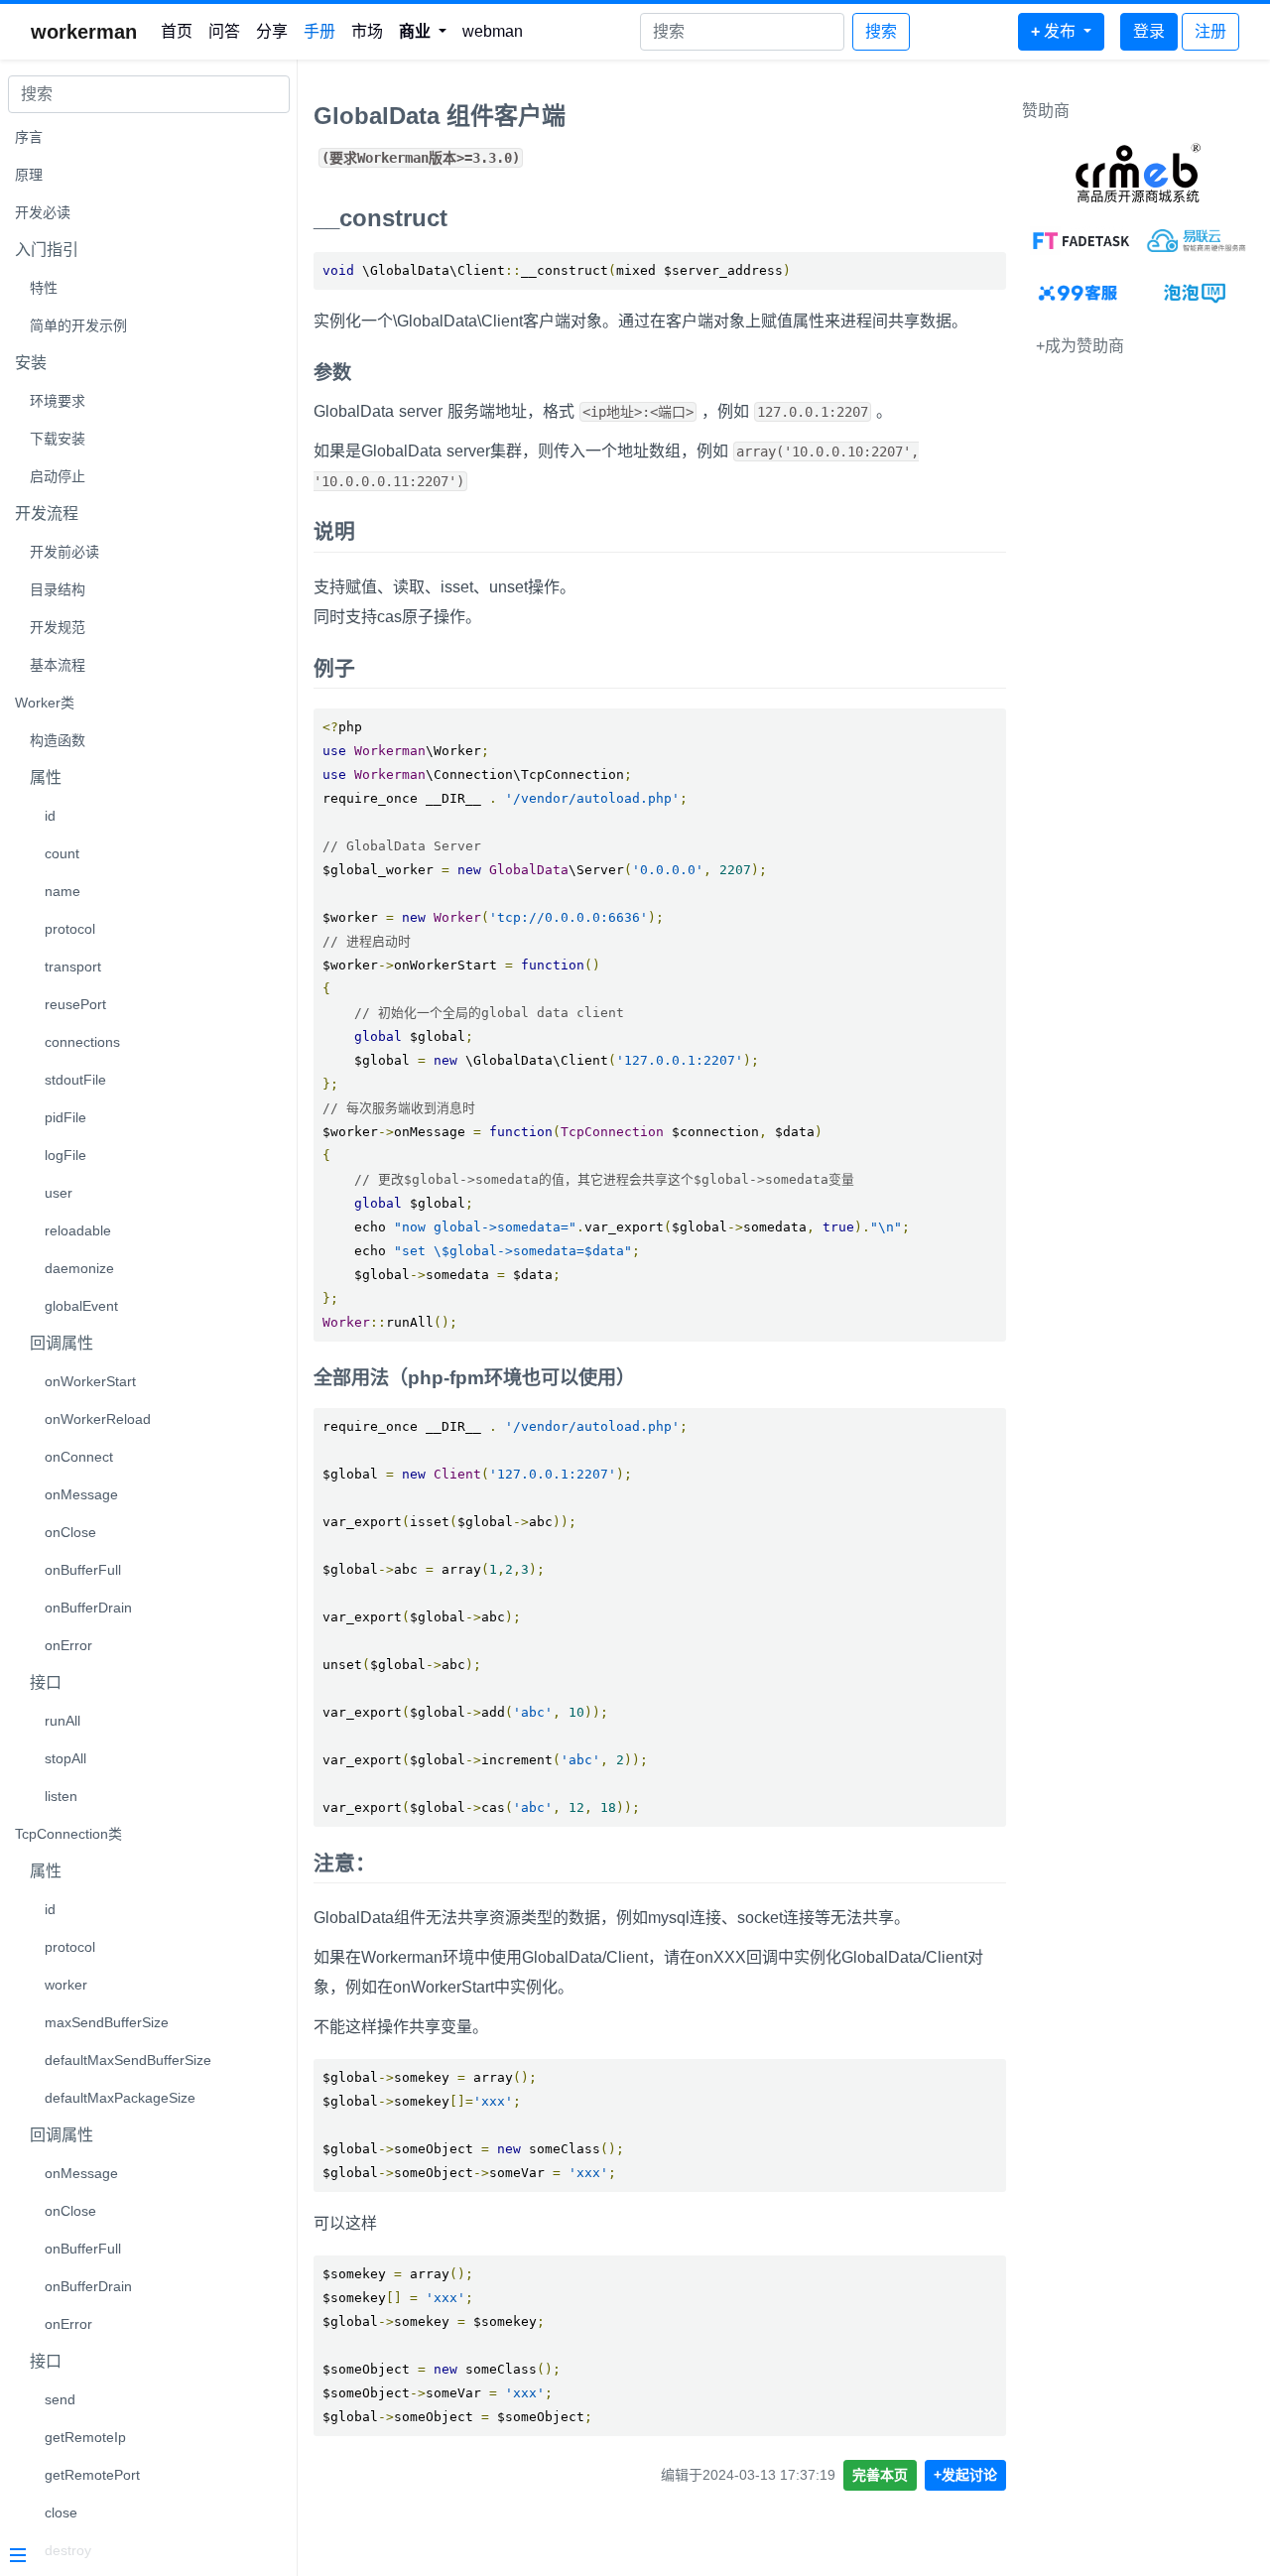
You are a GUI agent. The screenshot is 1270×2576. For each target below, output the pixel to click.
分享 (272, 31)
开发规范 (58, 627)
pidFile (65, 1117)
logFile (65, 1155)
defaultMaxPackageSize (120, 2098)
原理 (29, 175)
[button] (423, 32)
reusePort (75, 1004)
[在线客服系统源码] (1080, 293)
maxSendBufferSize (107, 2022)
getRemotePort (92, 2475)
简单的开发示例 (78, 325)
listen (61, 1796)
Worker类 (45, 703)
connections (82, 1042)
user (59, 1193)
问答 (224, 31)
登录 (1149, 31)
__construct (381, 218)
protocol (70, 929)
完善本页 (880, 2475)
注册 (1210, 31)
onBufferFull (83, 1570)
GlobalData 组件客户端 (440, 116)
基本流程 (58, 665)
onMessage (81, 1494)
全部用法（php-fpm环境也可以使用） (474, 1378)
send (60, 2399)
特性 (44, 288)
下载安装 (58, 439)
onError (68, 1645)
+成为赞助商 (1080, 346)
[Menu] (141, 2557)
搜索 (881, 31)
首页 (177, 31)
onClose (70, 1532)
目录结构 (58, 589)
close (61, 2512)
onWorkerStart (90, 1381)
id (50, 816)
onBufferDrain (88, 1608)
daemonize (79, 1268)
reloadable (78, 1230)
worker (66, 1985)
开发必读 (43, 212)
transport (73, 966)
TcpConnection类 (68, 1834)
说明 (334, 531)
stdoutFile (75, 1080)
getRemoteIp (85, 2437)
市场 (367, 31)
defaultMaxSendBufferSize (128, 2060)
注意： (345, 1863)
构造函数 (58, 740)
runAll (63, 1721)
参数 (332, 373)
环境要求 (58, 401)
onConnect (79, 1457)
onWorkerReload (98, 1419)
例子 (334, 668)
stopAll (65, 1758)
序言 (29, 137)
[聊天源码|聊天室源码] (1196, 293)
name (63, 891)
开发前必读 (64, 552)
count (62, 853)
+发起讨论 (965, 2475)
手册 (319, 31)
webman (493, 31)
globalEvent (81, 1306)
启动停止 (58, 476)
